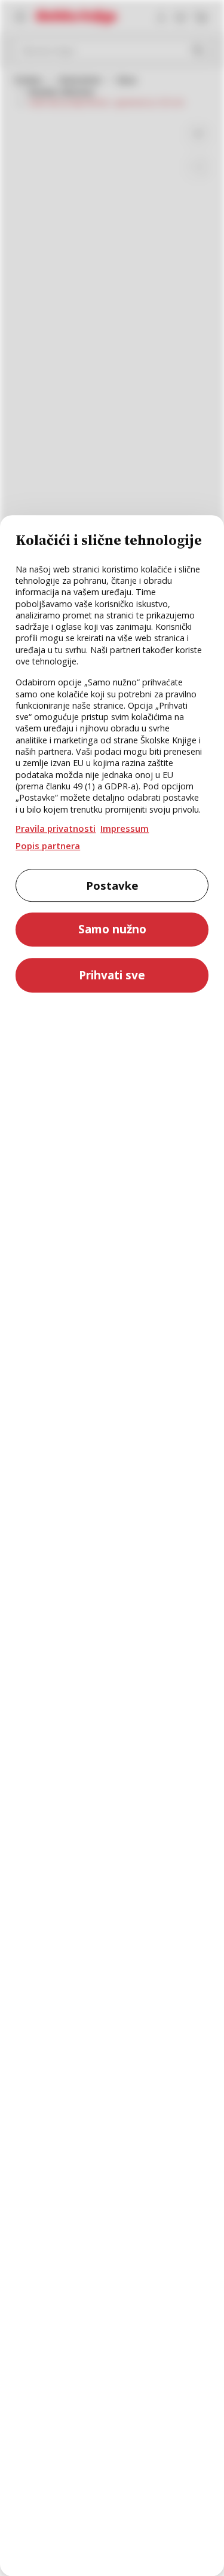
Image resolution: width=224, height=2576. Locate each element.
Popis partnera (48, 846)
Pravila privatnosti (56, 828)
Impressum (125, 828)
